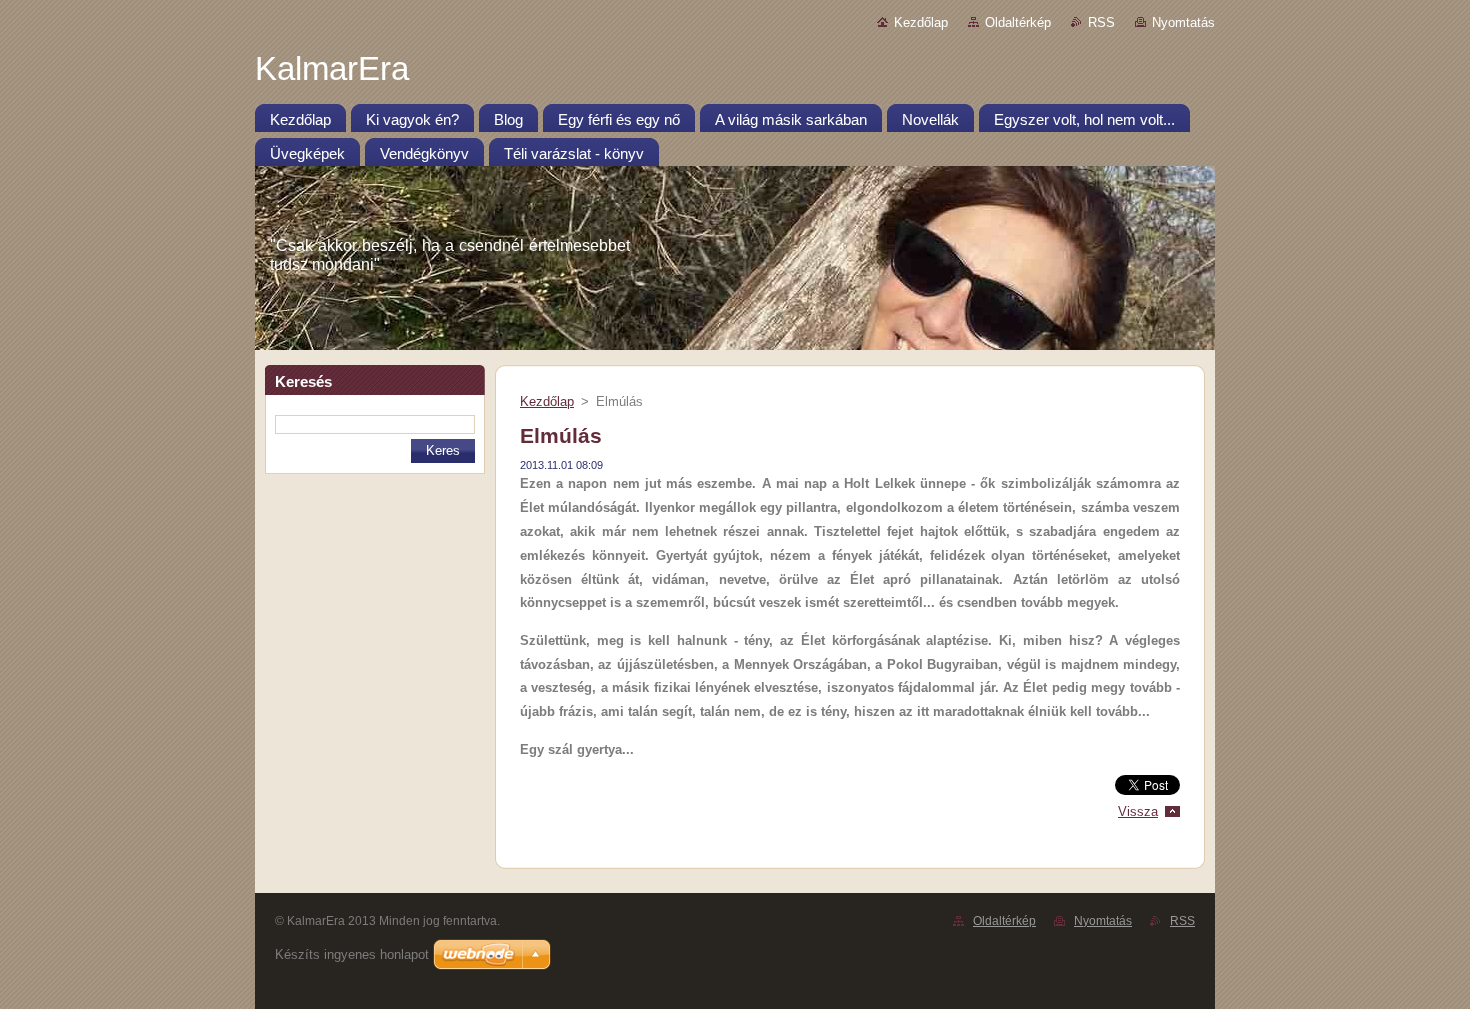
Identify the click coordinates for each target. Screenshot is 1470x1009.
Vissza (1138, 811)
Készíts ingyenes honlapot (352, 954)
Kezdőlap (921, 22)
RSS (1101, 22)
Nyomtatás (1183, 22)
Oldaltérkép (1018, 22)
